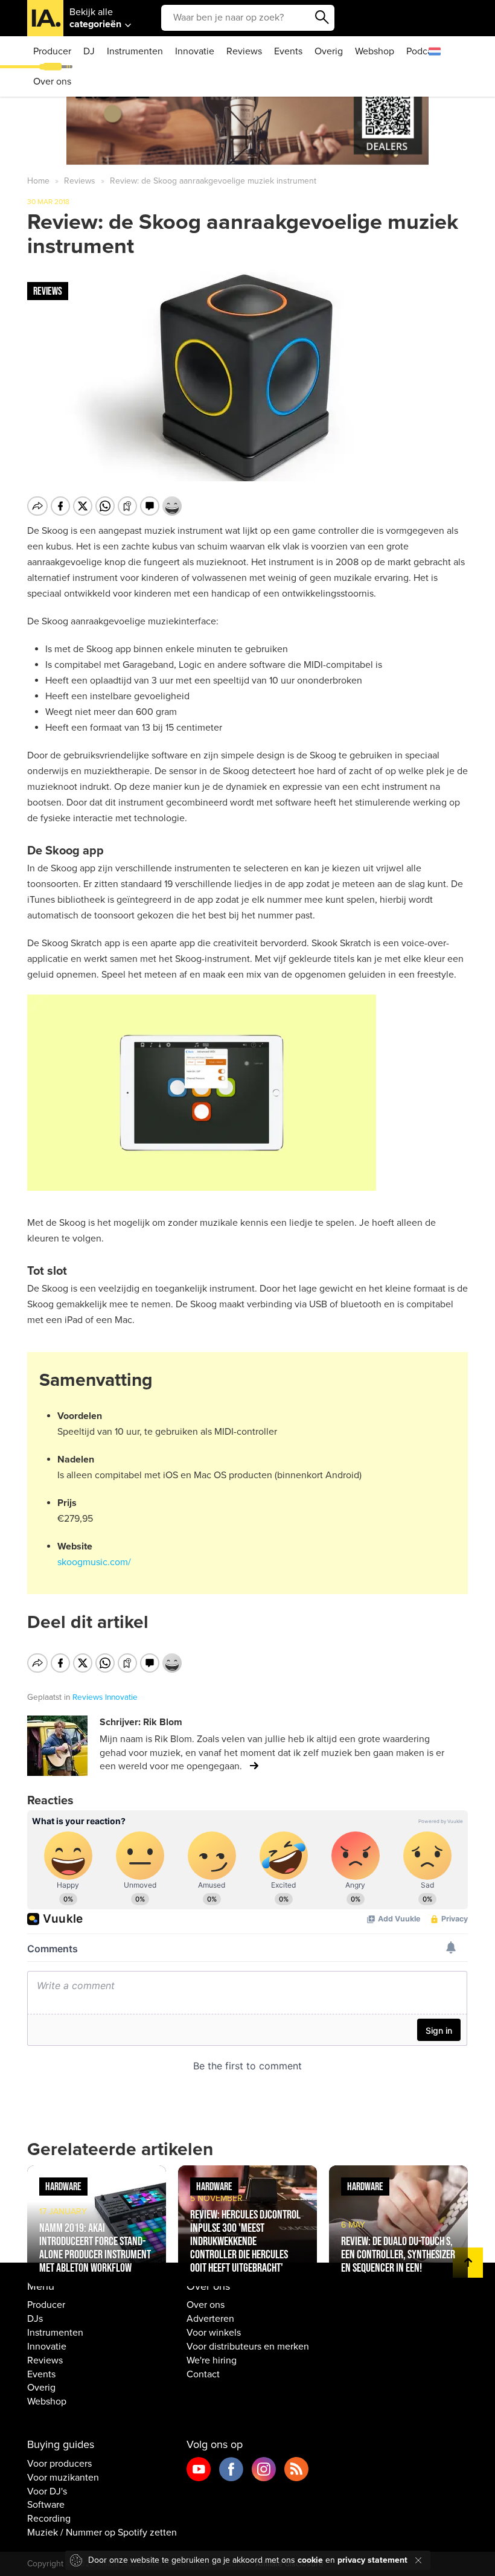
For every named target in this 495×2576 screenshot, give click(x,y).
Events (288, 51)
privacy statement (372, 2560)
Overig (329, 51)
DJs (35, 2319)
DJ (89, 51)
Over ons (52, 82)
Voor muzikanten (63, 2478)
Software (46, 2505)
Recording (49, 2519)
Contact (203, 2374)
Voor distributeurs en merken (248, 2347)
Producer (52, 51)
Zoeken (322, 18)
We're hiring (212, 2360)
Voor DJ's (47, 2491)
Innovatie (195, 51)
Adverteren (210, 2319)
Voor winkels (214, 2333)
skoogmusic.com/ (94, 1562)
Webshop (375, 51)
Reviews (244, 51)
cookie (310, 2560)
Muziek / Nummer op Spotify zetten (102, 2533)
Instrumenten (135, 51)
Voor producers (59, 2464)
